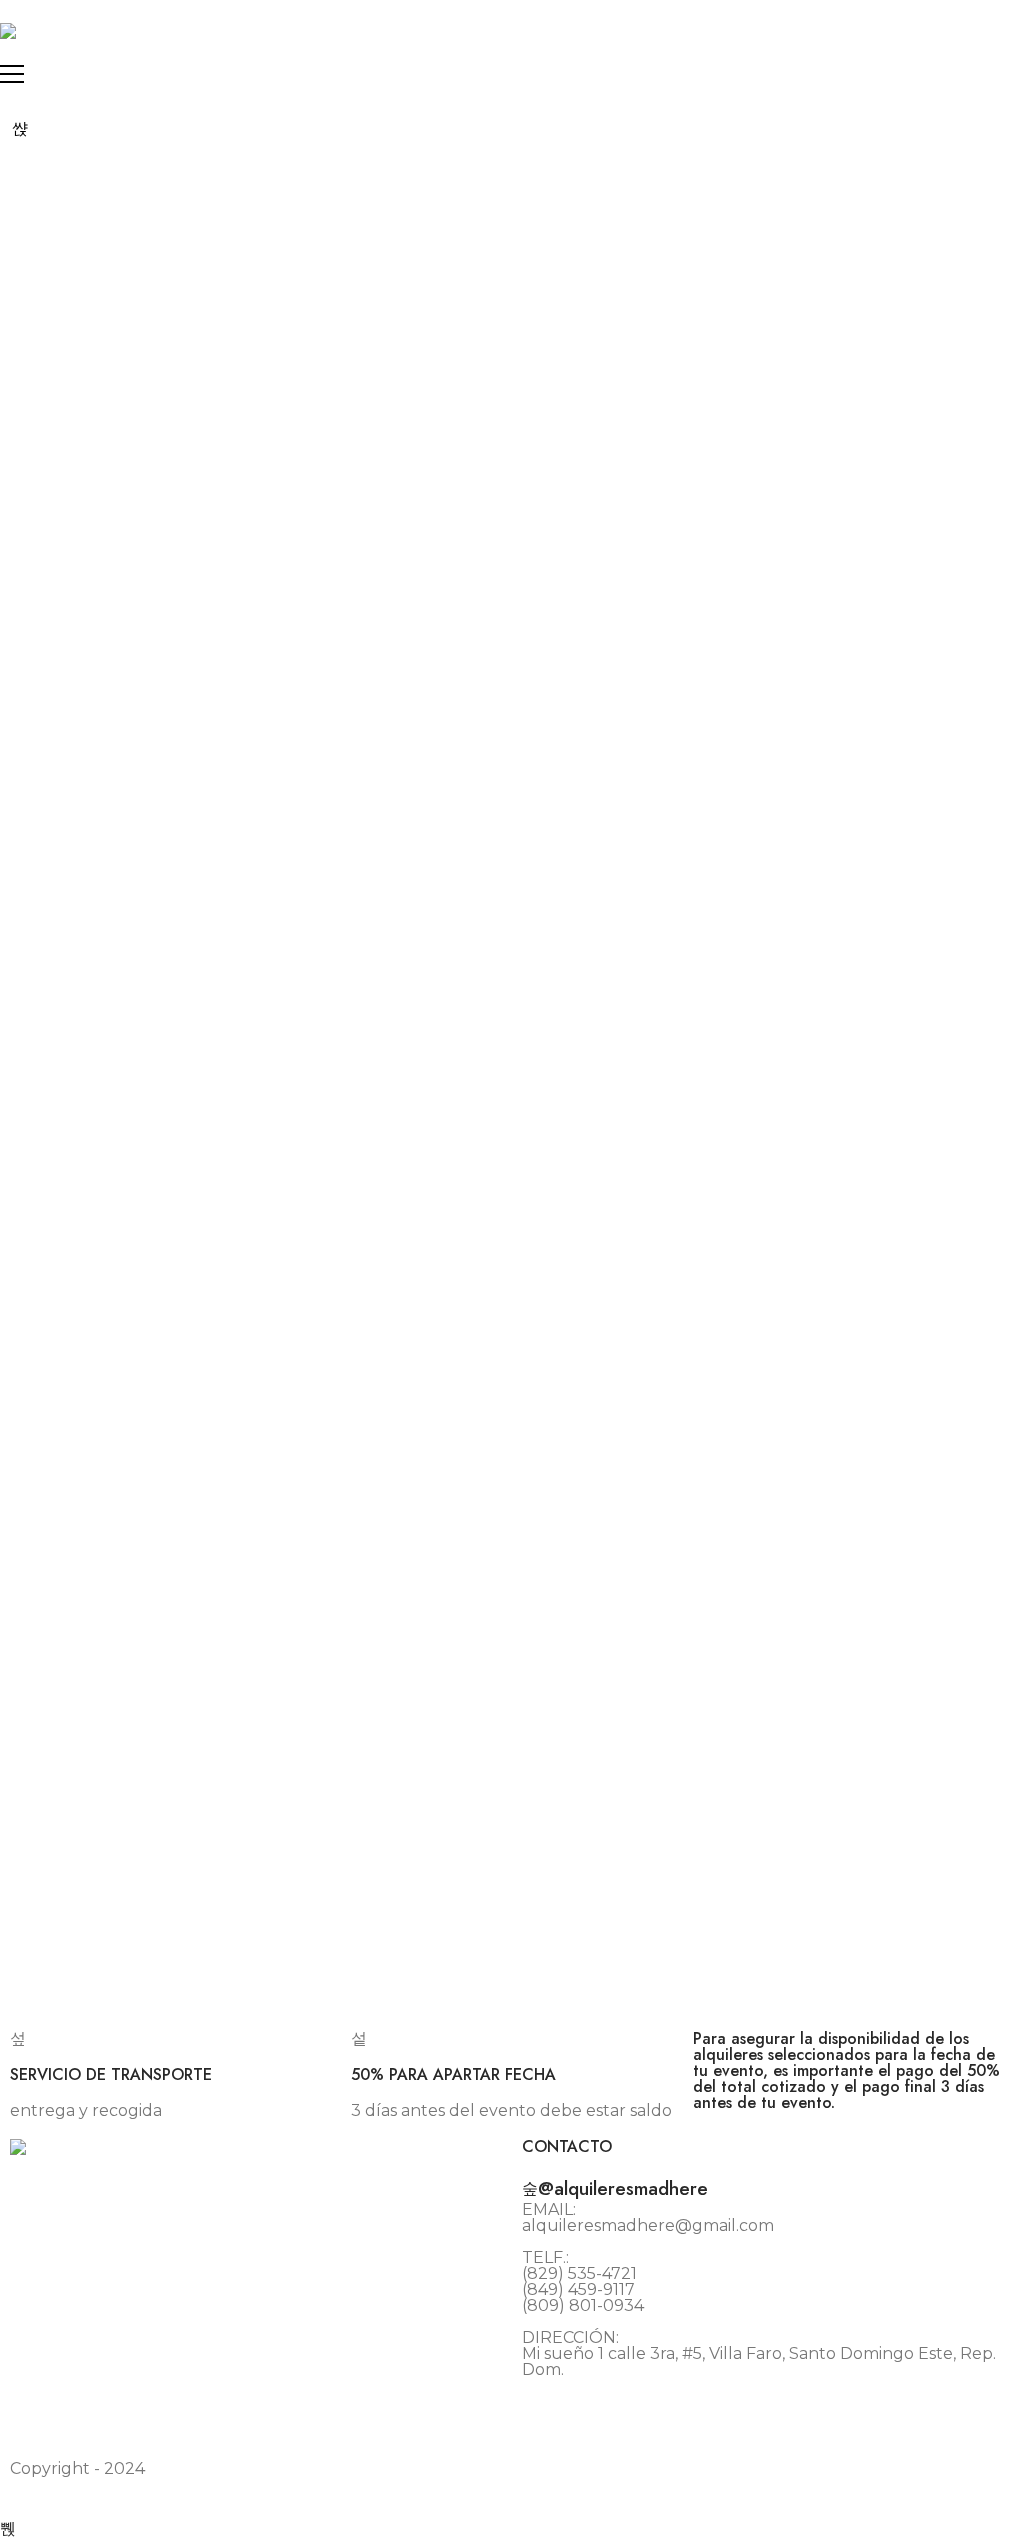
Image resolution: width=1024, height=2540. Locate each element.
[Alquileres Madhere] (8, 31)
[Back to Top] (8, 2528)
